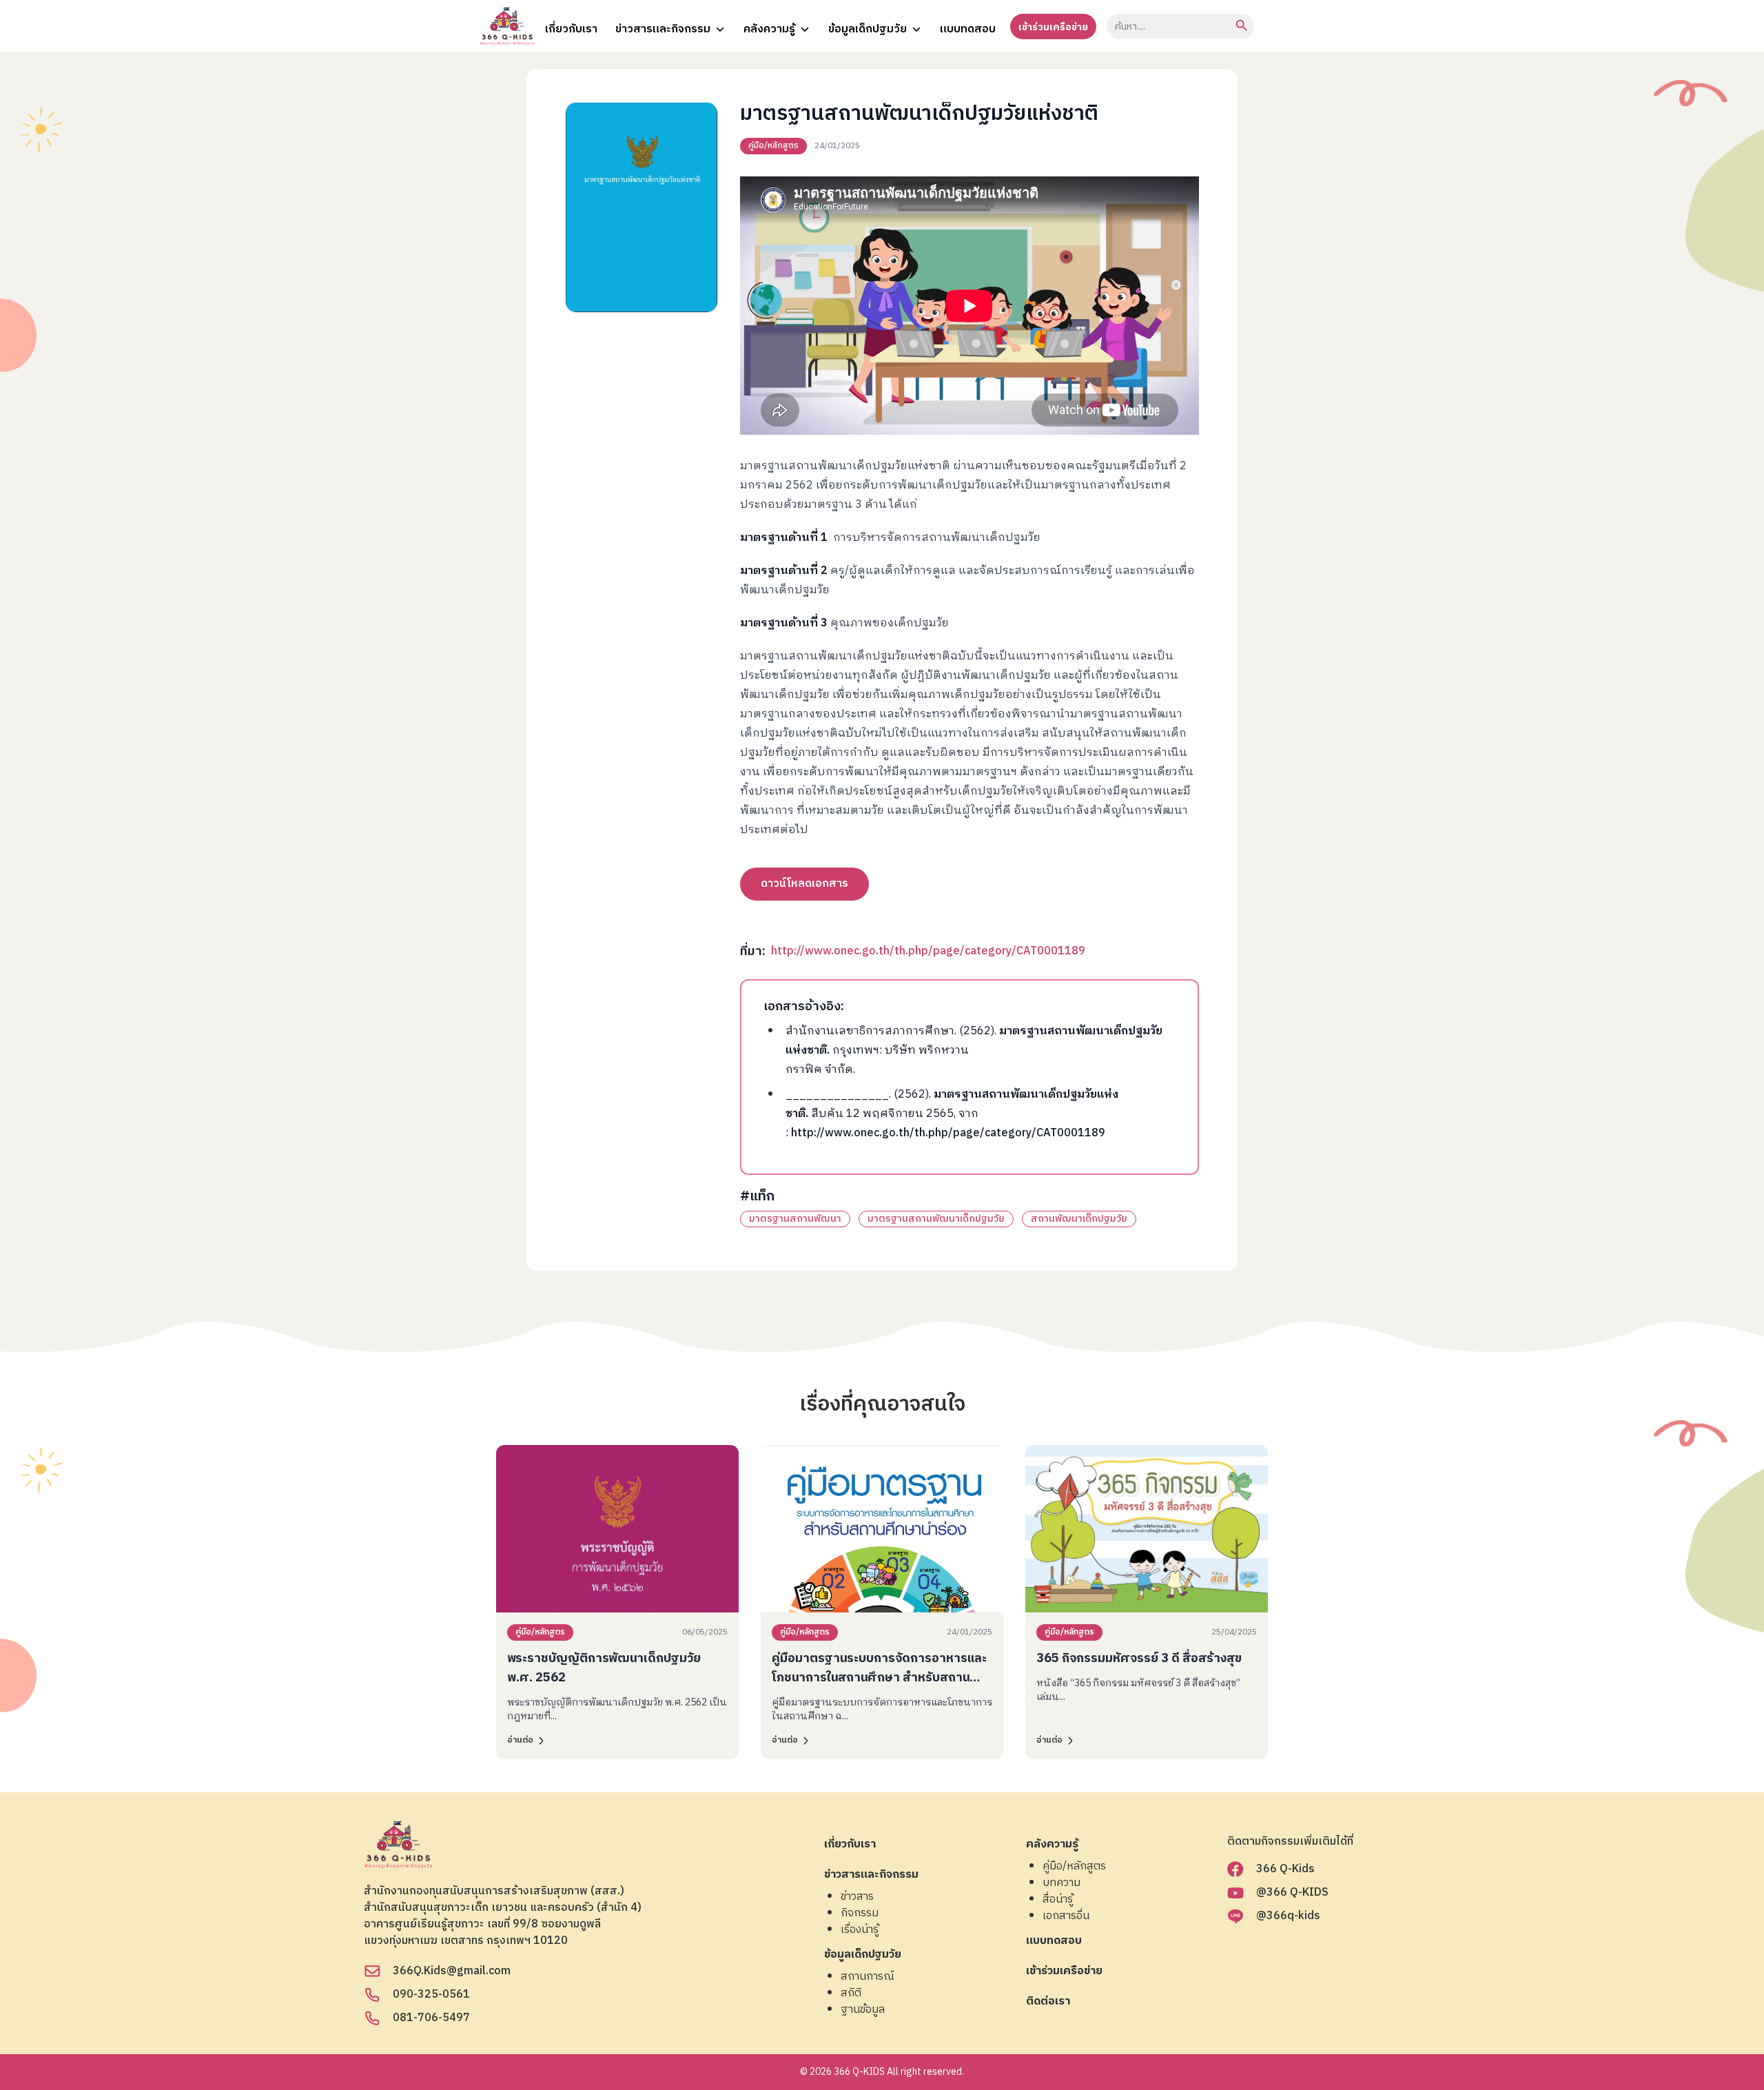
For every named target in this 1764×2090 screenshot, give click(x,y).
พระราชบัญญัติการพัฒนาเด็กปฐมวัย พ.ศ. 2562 (604, 1668)
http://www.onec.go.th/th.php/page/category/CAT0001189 (928, 951)
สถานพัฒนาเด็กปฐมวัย (1079, 1219)
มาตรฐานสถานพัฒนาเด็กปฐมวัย (936, 1219)
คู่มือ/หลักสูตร (773, 146)
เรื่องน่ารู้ (860, 1930)
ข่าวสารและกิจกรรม (663, 29)
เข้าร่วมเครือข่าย (1053, 27)
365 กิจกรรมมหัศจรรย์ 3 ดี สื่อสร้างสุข (1139, 1659)
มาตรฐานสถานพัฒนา (795, 1219)
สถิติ (851, 1994)
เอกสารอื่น (1066, 1916)
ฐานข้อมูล (863, 2010)
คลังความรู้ (769, 29)
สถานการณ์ (868, 1977)
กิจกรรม (860, 1914)
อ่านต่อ (520, 1740)
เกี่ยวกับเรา (571, 29)
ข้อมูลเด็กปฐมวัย (868, 29)
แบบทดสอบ (968, 29)
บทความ (1062, 1883)
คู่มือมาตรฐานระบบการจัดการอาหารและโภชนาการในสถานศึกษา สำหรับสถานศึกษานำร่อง (879, 1678)
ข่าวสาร (857, 1897)
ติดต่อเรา (1048, 2002)
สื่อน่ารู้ (1058, 1900)
